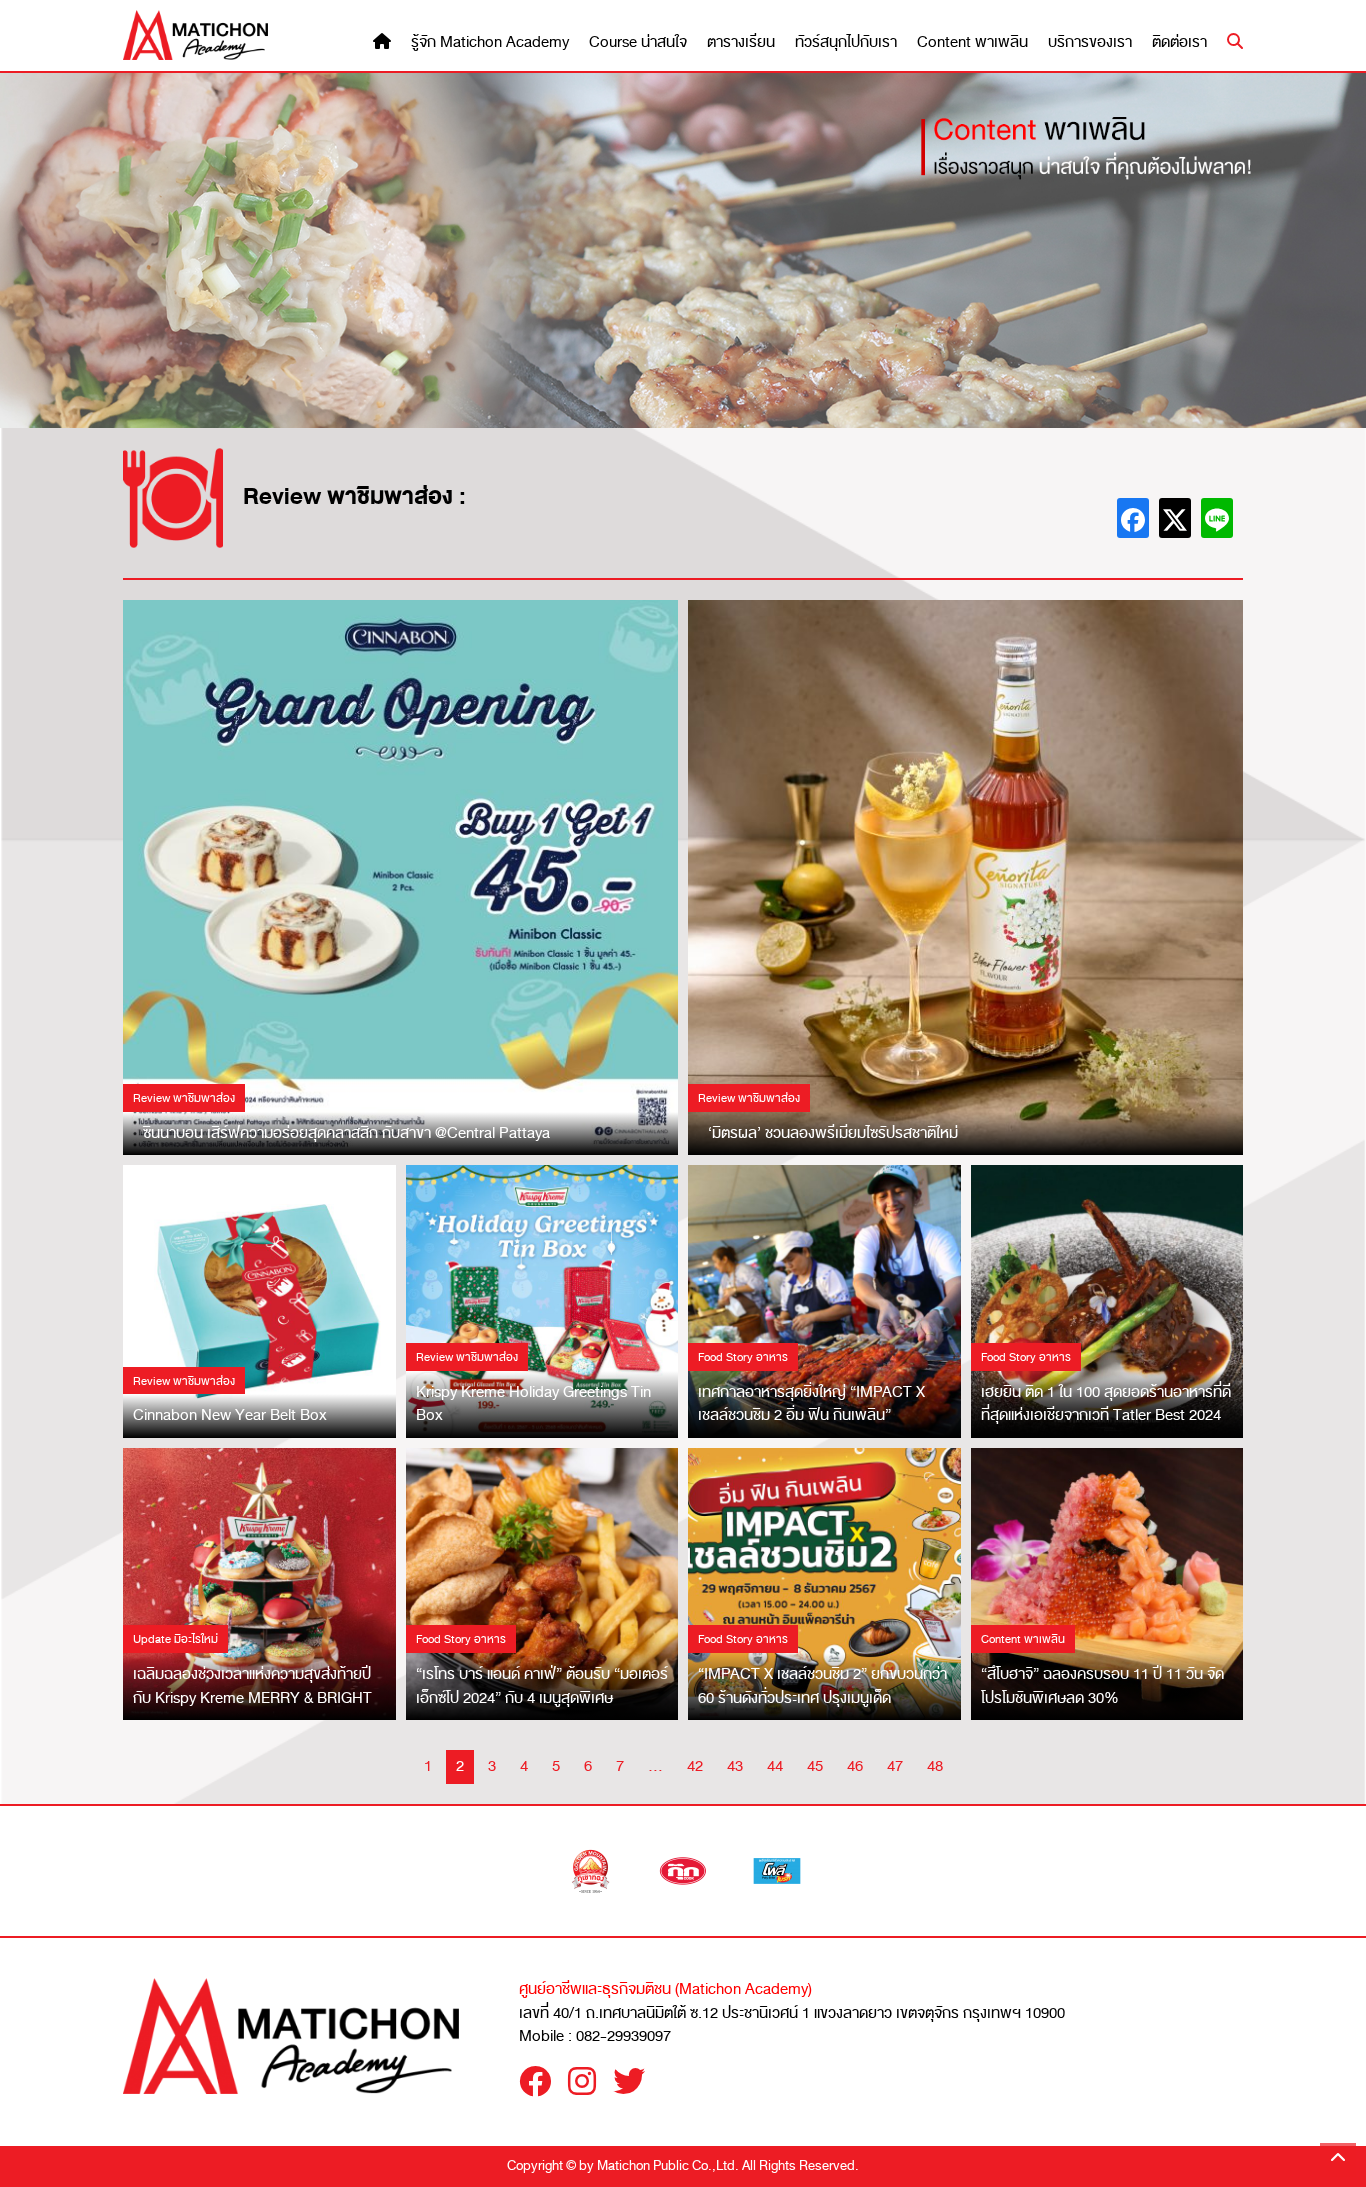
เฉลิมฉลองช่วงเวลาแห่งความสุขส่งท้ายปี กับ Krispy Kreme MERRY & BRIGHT (252, 1686)
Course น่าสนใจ (638, 42)
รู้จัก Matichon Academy (490, 42)
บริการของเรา (1090, 42)
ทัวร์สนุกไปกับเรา (846, 42)
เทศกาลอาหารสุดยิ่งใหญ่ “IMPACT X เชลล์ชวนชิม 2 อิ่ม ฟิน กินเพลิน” (811, 1404)
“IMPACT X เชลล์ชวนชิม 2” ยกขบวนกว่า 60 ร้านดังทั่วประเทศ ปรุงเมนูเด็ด (822, 1686)
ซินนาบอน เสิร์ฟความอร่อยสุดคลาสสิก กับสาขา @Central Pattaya (346, 1133)
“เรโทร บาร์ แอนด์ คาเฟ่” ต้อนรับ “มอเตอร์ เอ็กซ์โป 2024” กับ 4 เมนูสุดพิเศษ (542, 1686)
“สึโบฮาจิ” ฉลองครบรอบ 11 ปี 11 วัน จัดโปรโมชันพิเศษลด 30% (1102, 1686)
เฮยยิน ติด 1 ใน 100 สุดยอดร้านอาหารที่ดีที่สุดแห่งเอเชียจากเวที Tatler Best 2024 (1106, 1404)
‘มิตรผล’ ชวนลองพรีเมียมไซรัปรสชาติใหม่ (833, 1133)
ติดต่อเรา (1179, 42)
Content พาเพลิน (972, 42)
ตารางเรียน (741, 42)
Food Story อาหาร (743, 1357)
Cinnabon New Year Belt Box (230, 1415)
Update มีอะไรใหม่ (175, 1639)
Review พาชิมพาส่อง (184, 1098)
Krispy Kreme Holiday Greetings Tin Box (533, 1404)
